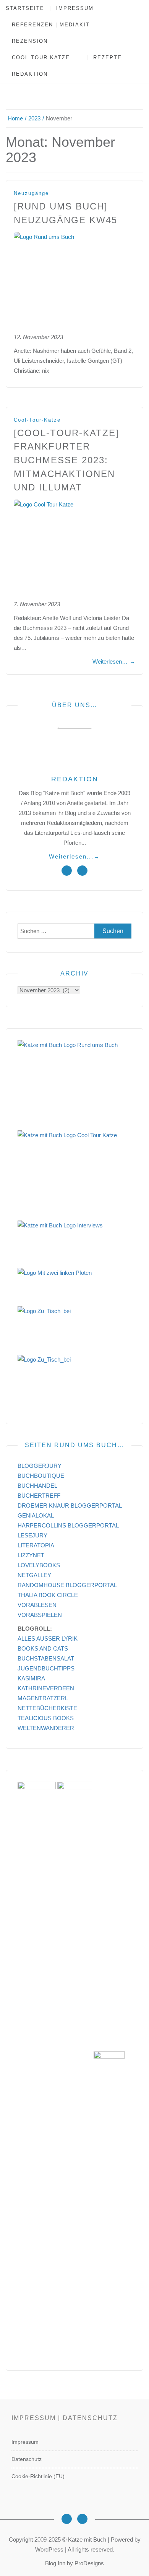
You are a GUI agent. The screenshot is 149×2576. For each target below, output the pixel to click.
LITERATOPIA (36, 1545)
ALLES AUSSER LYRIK (48, 1639)
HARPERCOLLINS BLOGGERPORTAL (68, 1525)
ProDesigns (89, 2563)
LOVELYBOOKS (39, 1565)
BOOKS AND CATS (43, 1648)
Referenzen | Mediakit (51, 25)
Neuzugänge (31, 193)
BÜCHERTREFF (39, 1496)
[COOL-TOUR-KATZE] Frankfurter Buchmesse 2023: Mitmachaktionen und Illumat (66, 460)
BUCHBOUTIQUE (41, 1476)
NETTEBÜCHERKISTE (47, 1708)
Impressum (75, 8)
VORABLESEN (37, 1605)
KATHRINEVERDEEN (46, 1688)
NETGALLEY (34, 1575)
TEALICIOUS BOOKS (46, 1718)
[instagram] (67, 871)
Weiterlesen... (74, 856)
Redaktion (30, 74)
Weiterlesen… (114, 661)
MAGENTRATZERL (43, 1698)
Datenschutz (27, 2459)
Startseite (25, 8)
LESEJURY (32, 1535)
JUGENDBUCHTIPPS (46, 1668)
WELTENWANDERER (46, 1728)
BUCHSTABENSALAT (46, 1658)
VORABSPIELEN (40, 1615)
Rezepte (108, 58)
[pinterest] (82, 871)
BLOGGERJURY (40, 1466)
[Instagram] (67, 2519)
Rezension (30, 41)
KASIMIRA (31, 1678)
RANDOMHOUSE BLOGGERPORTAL (67, 1585)
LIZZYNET (31, 1555)
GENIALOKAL (36, 1515)
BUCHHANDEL (37, 1486)
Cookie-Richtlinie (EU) (38, 2476)
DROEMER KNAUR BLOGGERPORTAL (70, 1506)
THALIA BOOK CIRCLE (48, 1595)
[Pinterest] (82, 2519)
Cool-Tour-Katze (41, 58)
